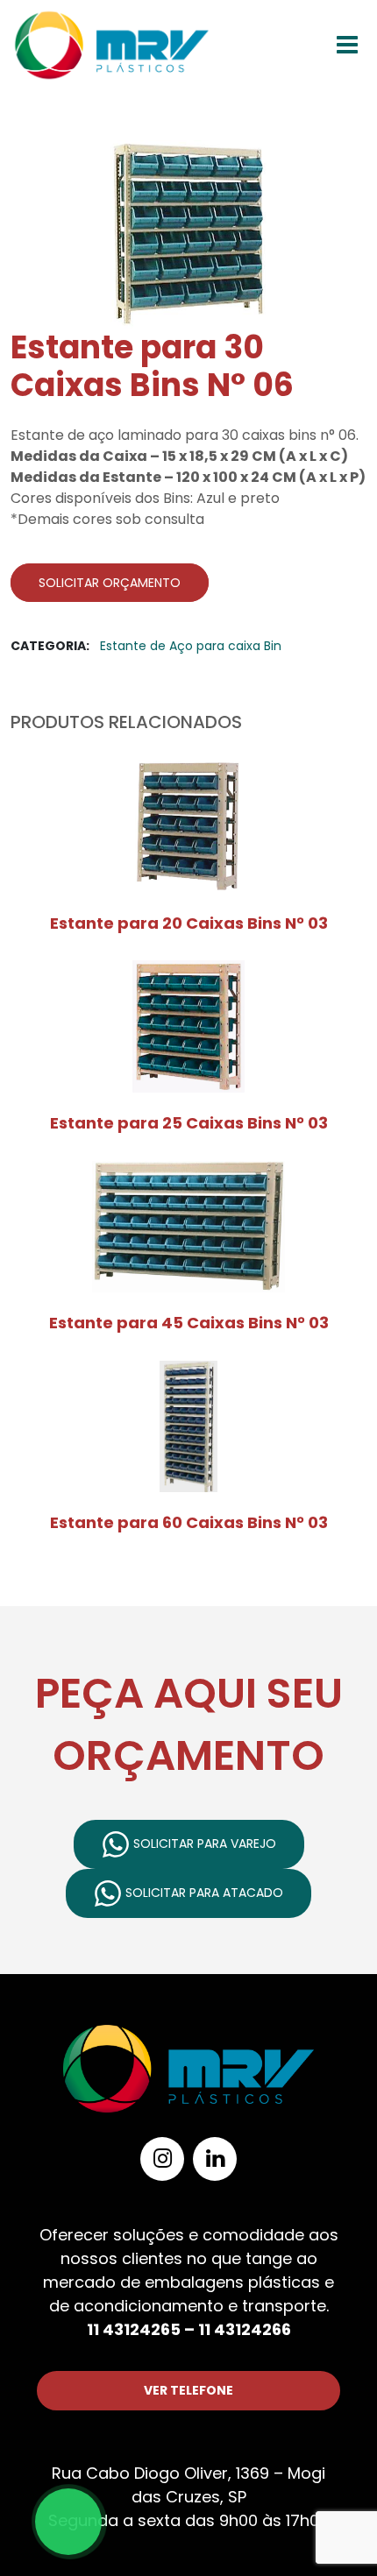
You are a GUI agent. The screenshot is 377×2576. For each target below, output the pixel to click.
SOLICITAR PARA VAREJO (203, 1844)
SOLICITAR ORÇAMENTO (110, 583)
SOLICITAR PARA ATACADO (203, 1893)
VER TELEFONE (188, 2390)
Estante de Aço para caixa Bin (191, 646)
